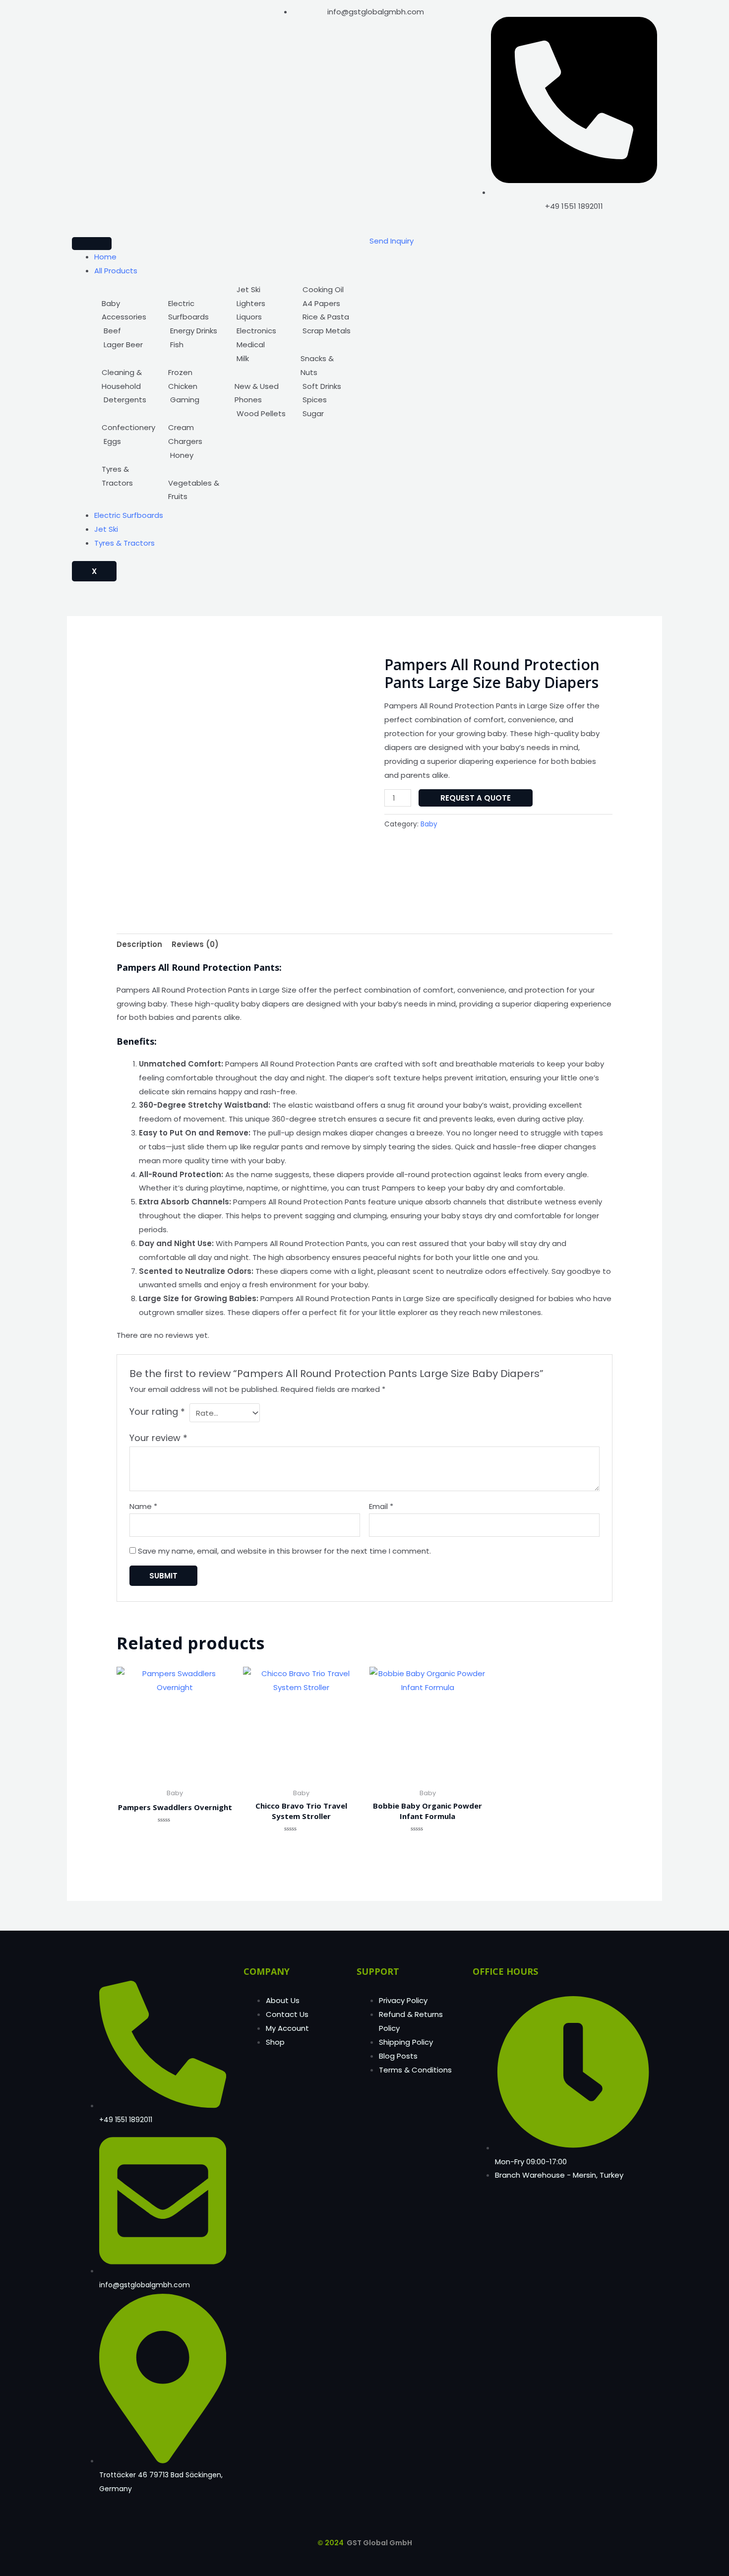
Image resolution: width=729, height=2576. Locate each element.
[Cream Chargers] (194, 428)
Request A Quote (476, 798)
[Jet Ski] (260, 290)
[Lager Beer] (128, 345)
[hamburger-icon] (92, 244)
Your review (158, 1438)
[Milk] (260, 359)
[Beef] (128, 331)
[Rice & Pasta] (326, 317)
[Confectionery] (128, 421)
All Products (116, 271)
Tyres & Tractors (124, 543)
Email (381, 1506)
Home (105, 257)
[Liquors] (260, 317)
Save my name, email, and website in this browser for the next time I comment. (284, 1551)
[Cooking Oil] (326, 290)
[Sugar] (326, 414)
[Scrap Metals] (326, 331)
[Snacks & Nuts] (326, 359)
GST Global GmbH (379, 2543)
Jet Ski (106, 529)
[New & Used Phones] (260, 386)
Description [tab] (139, 944)
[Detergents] (128, 400)
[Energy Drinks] (194, 331)
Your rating (157, 1412)
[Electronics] (260, 331)
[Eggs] (128, 441)
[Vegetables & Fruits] (194, 483)
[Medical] (260, 345)
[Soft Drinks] (326, 386)
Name (143, 1506)
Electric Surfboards (129, 515)
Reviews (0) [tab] (195, 944)
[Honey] (194, 455)
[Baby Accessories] (128, 304)
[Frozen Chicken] (194, 373)
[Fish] (194, 345)
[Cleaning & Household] (128, 373)
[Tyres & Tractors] (128, 469)
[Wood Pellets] (260, 414)
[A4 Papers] (326, 304)
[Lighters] (260, 304)
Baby (429, 824)
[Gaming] (194, 400)
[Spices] (326, 400)
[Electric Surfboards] (194, 304)
